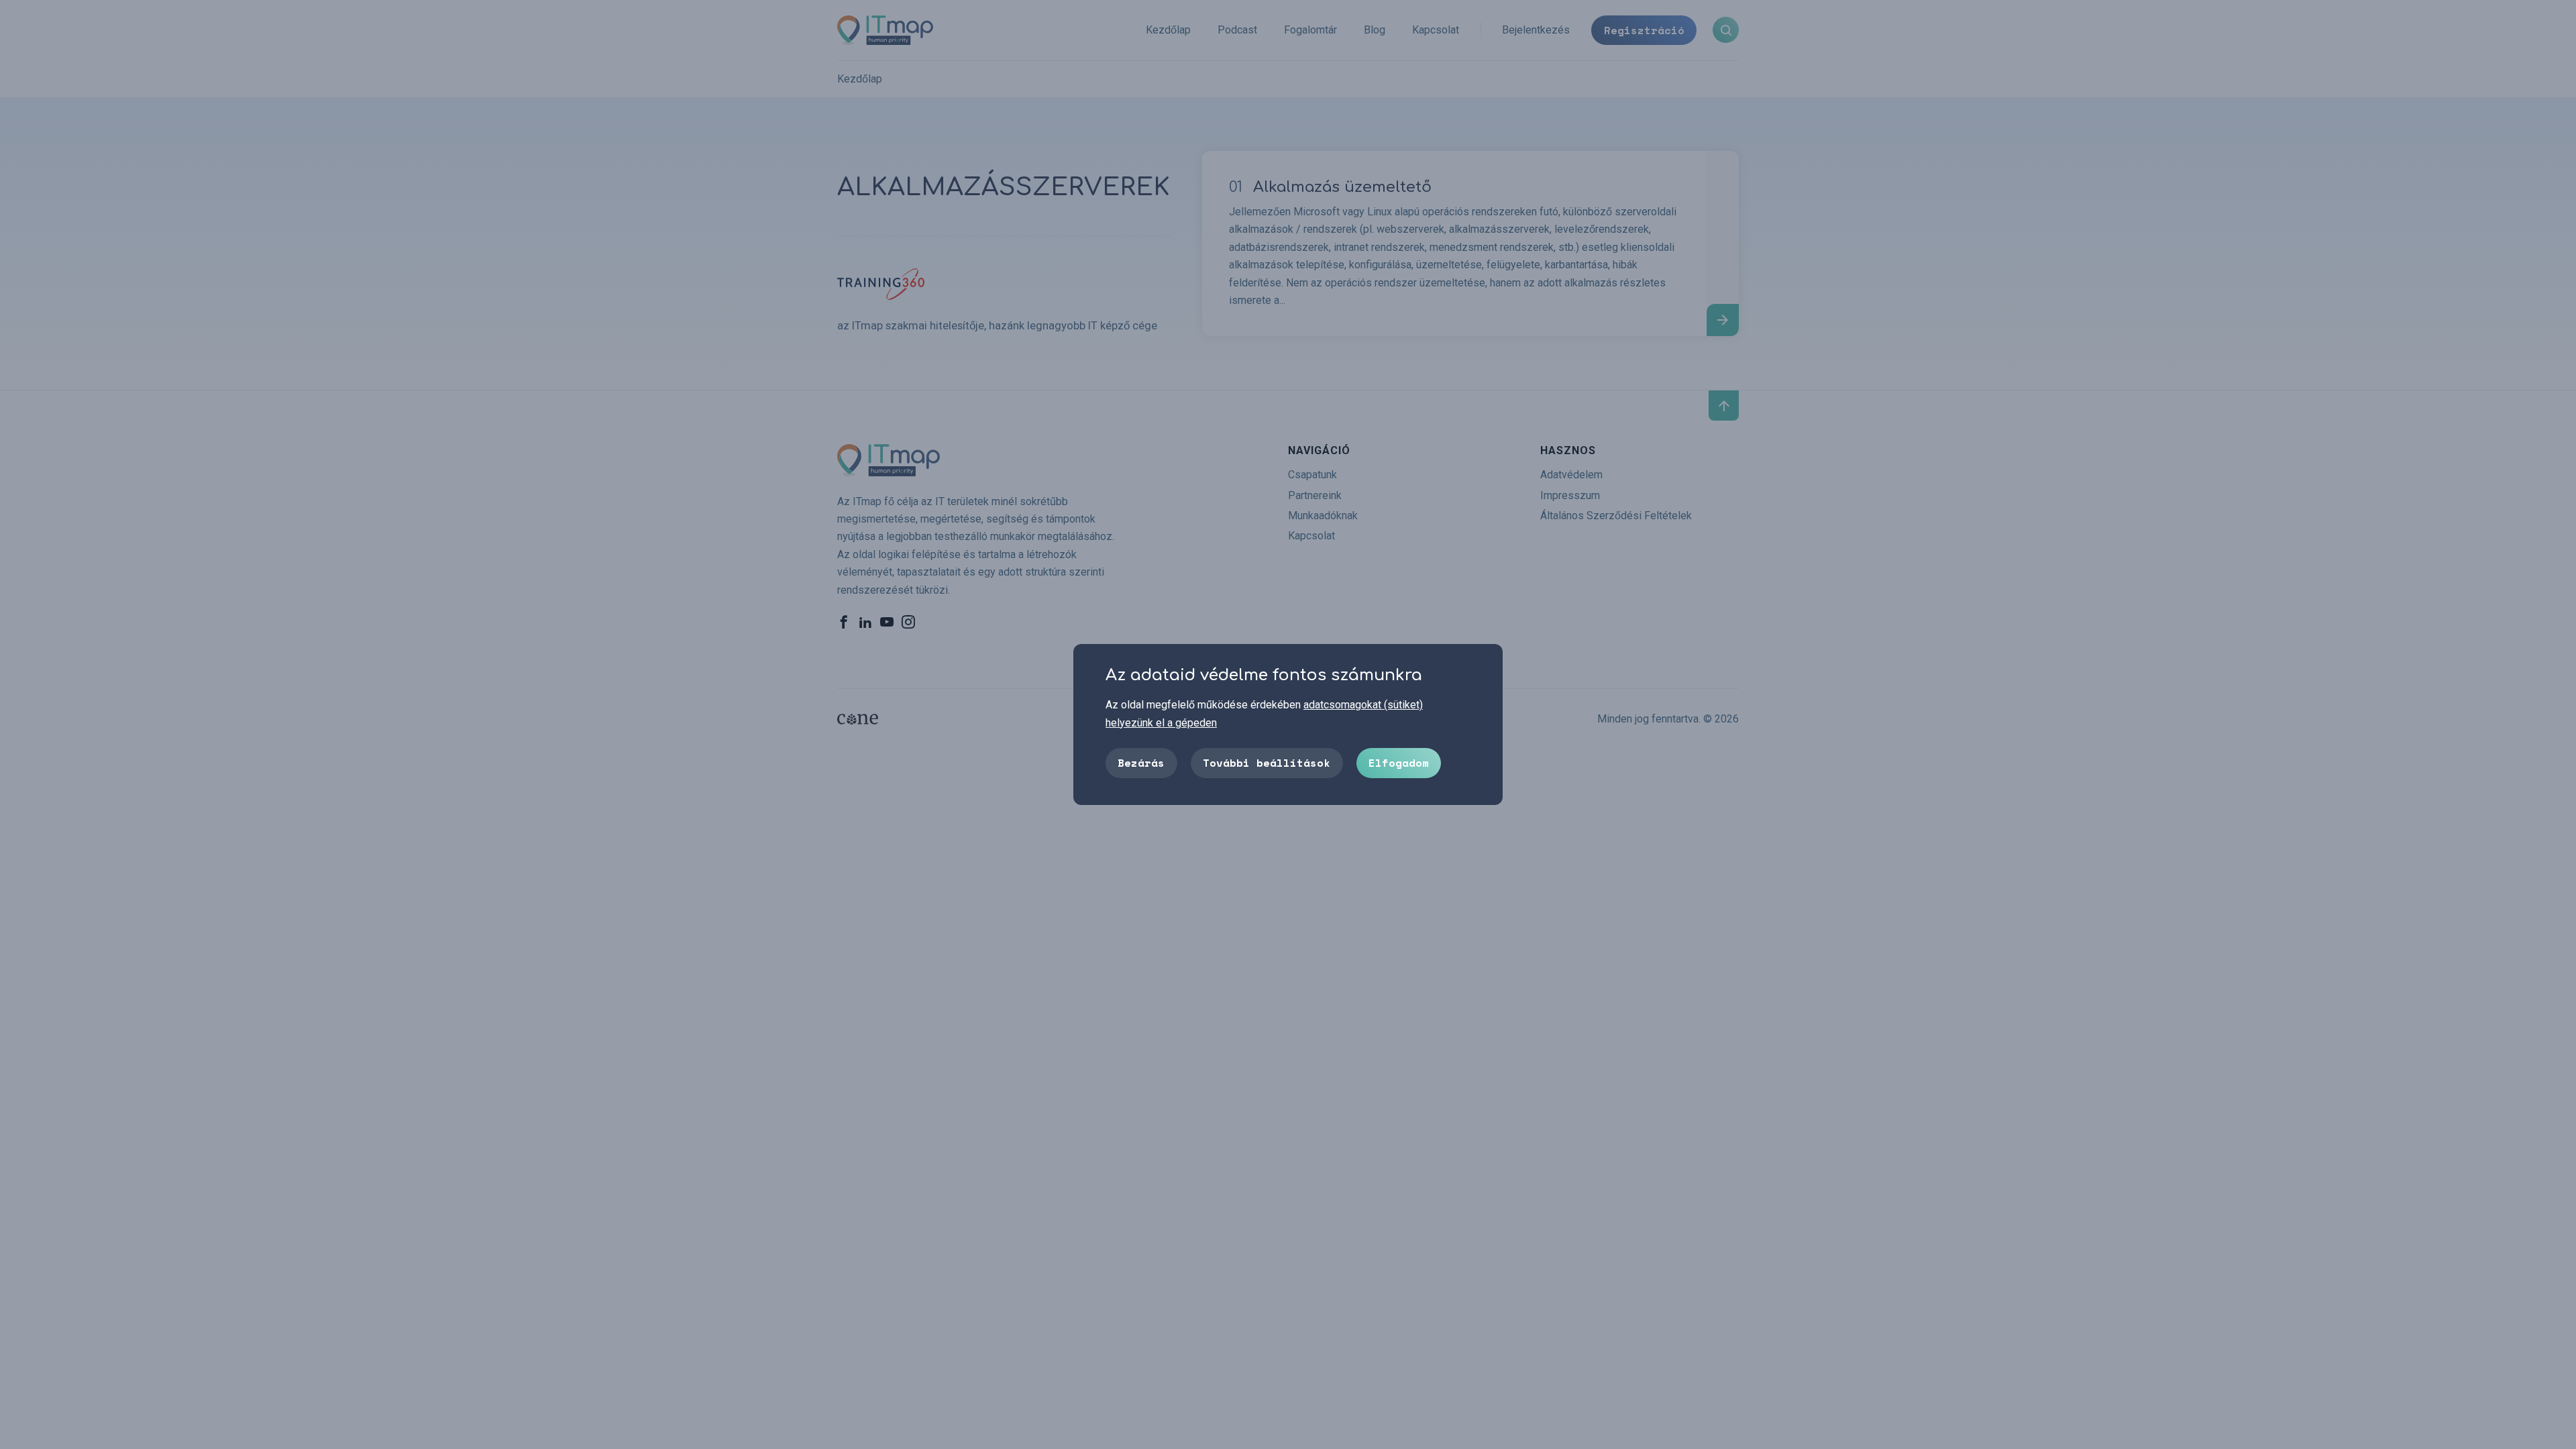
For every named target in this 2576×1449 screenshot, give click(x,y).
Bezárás (1141, 763)
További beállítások (1267, 763)
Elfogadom (1399, 763)
